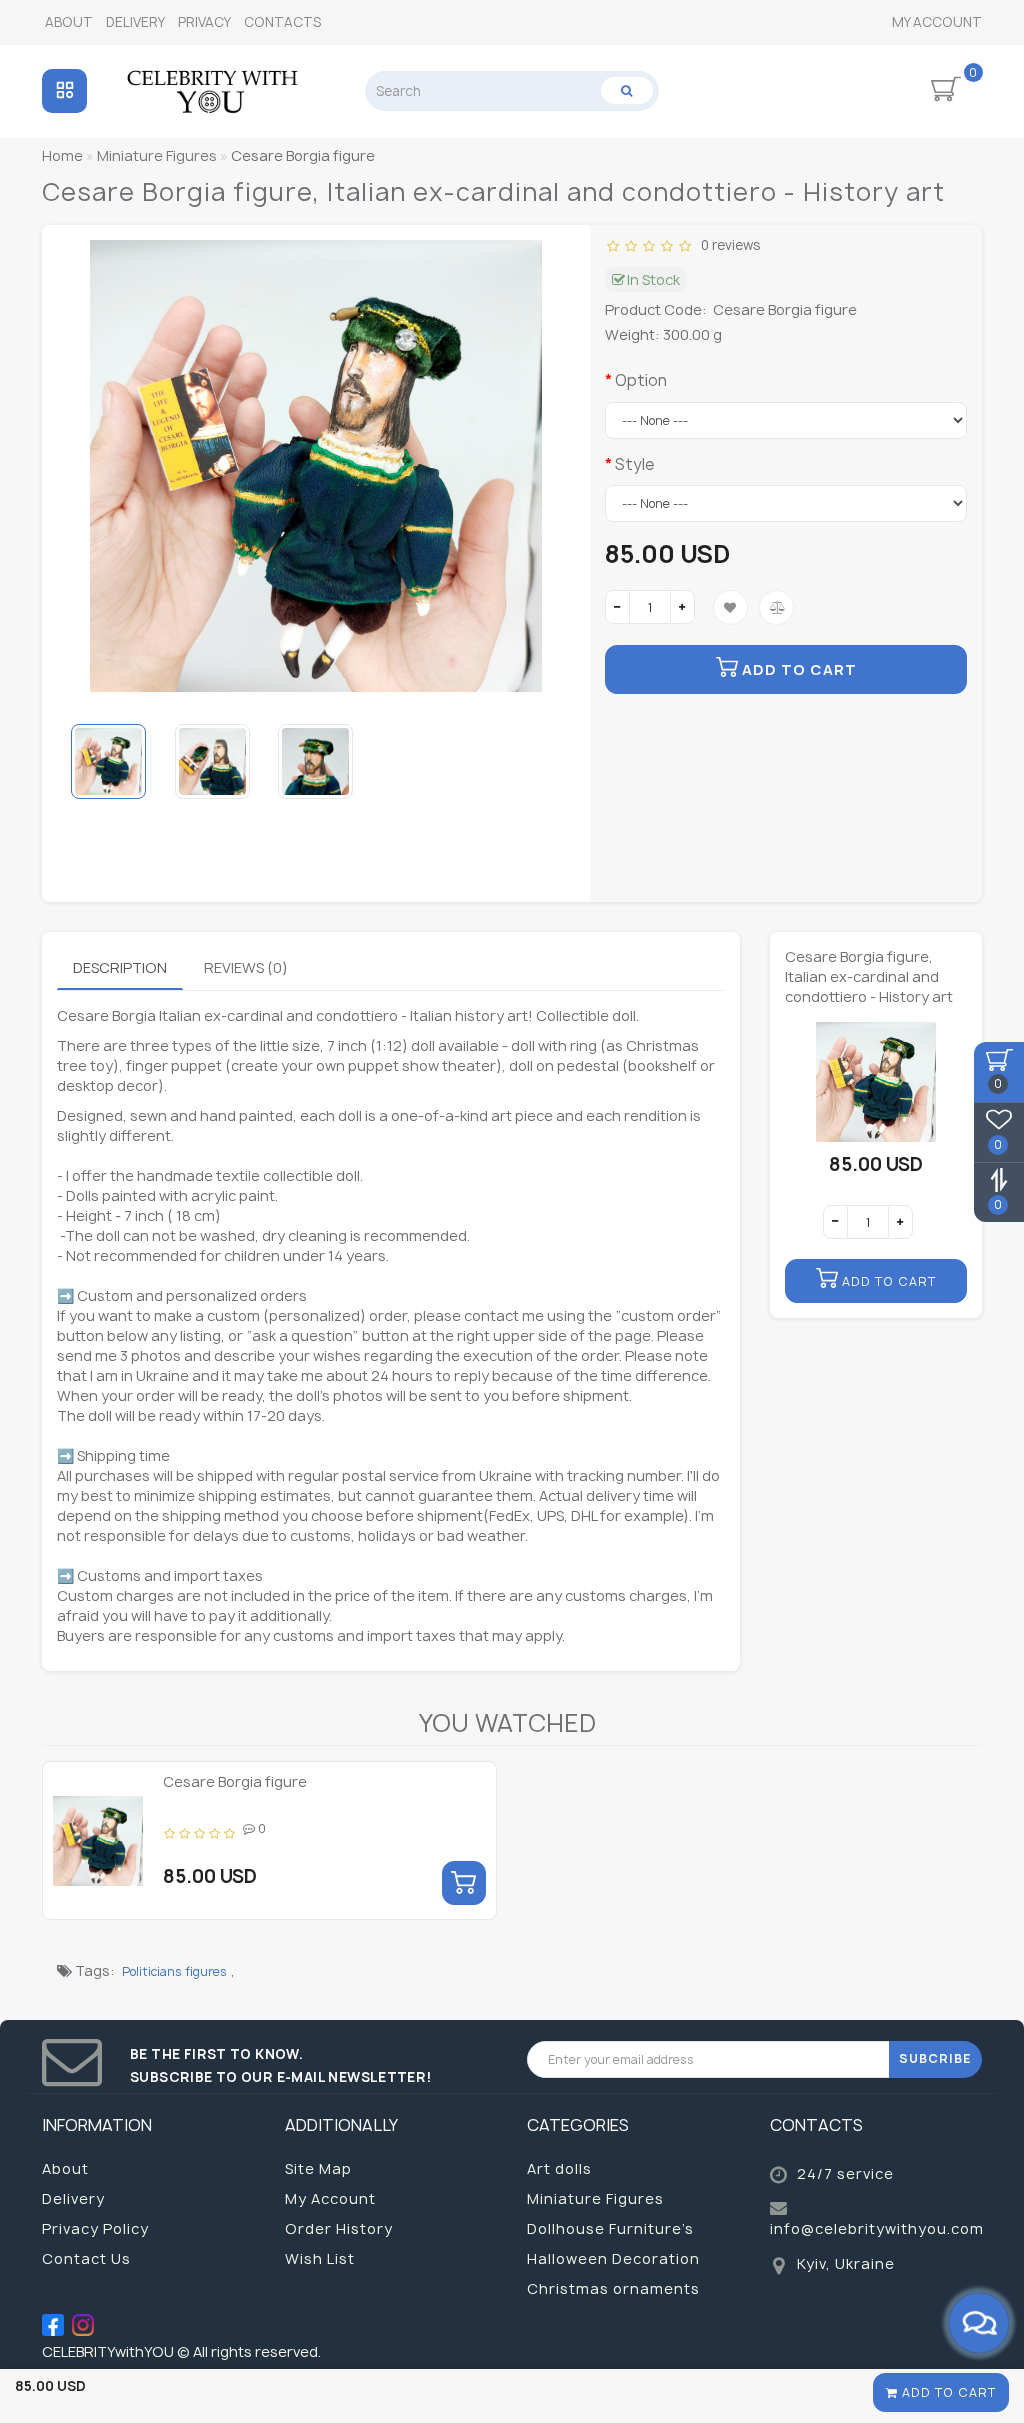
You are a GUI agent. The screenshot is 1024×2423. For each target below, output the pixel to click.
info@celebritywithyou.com (877, 2228)
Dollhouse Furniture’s (610, 2228)
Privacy (204, 22)
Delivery (135, 22)
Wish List (320, 2258)
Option (641, 380)
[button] (547, 761)
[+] (682, 607)
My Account (937, 22)
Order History (339, 2228)
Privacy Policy (95, 2228)
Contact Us (86, 2258)
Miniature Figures (595, 2198)
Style (634, 464)
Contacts (282, 22)
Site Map (318, 2168)
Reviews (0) (246, 967)
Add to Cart (947, 2392)
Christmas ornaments (613, 2288)
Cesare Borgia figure (235, 1781)
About (69, 22)
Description (120, 967)
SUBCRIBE (935, 2058)
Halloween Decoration (613, 2258)
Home (62, 155)
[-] (617, 607)
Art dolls (559, 2168)
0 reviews (727, 245)
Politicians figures (174, 1971)
